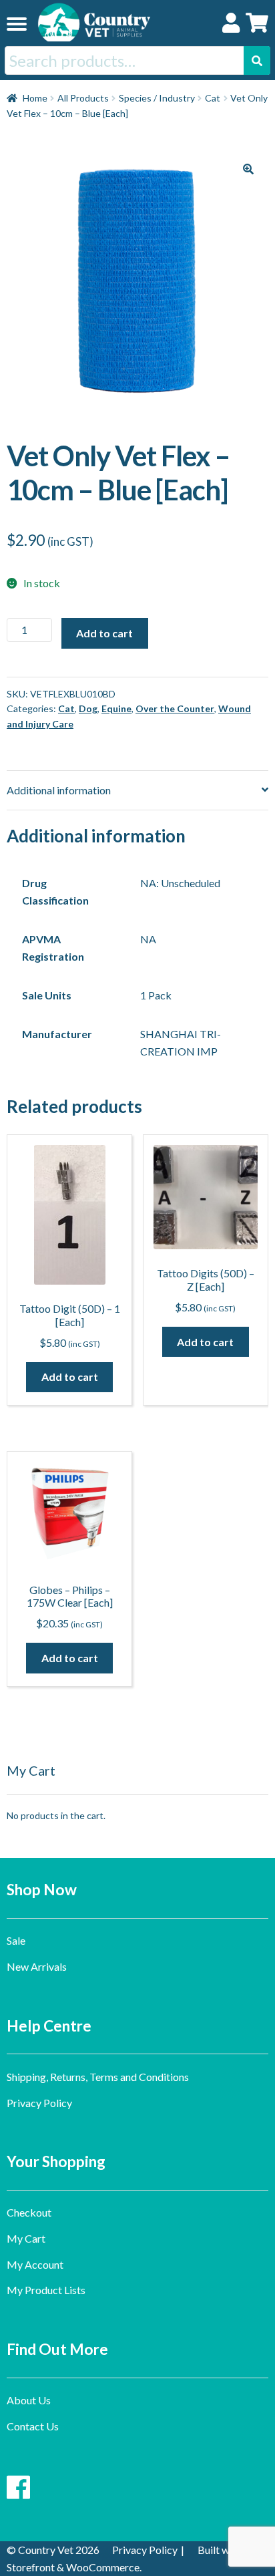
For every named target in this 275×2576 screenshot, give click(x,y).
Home (35, 98)
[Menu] (17, 23)
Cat (213, 98)
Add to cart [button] (70, 1377)
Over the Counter (175, 708)
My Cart (26, 2238)
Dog (88, 708)
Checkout (29, 2212)
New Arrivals (37, 1966)
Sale (16, 1940)
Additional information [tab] (59, 790)
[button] (248, 169)
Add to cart (104, 633)
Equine (116, 708)
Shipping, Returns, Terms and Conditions (98, 2077)
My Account (35, 2264)
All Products (83, 98)
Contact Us (33, 2426)
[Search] (257, 60)
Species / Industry (157, 98)
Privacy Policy (39, 2103)
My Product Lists (46, 2290)
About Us (29, 2400)
